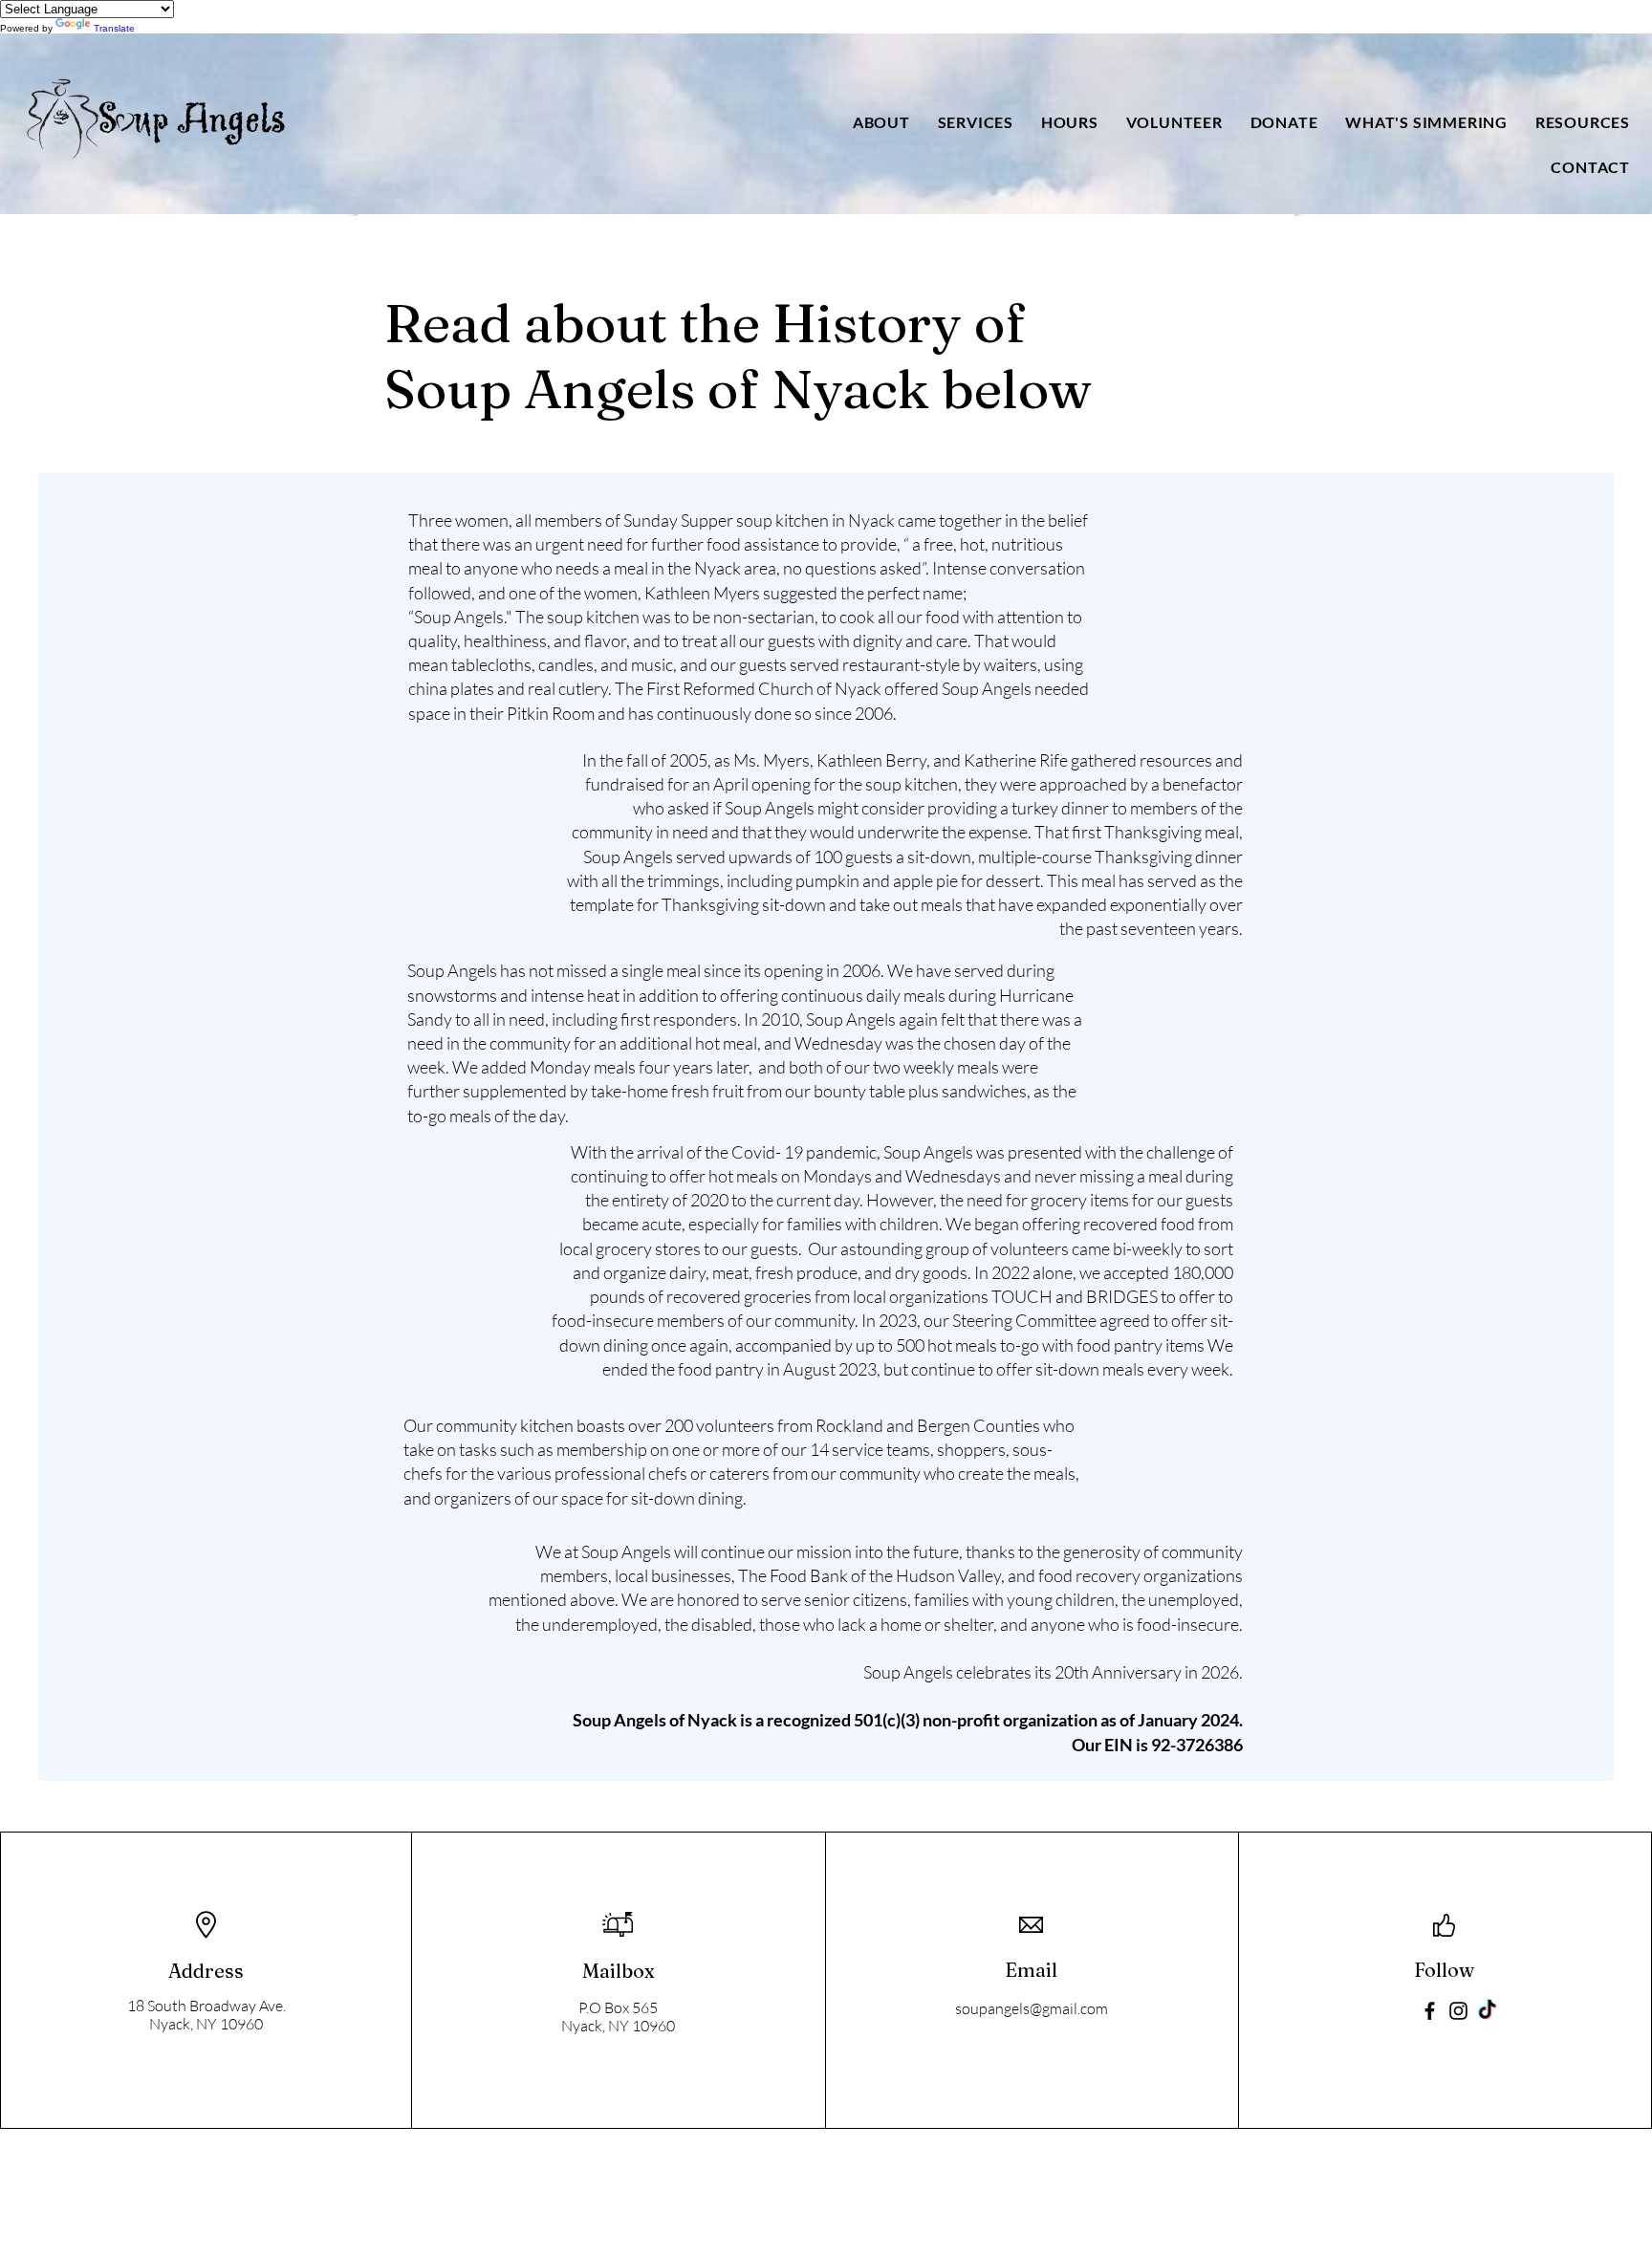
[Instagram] (1458, 2011)
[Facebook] (1430, 2011)
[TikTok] (1487, 2011)
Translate (114, 28)
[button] (881, 122)
